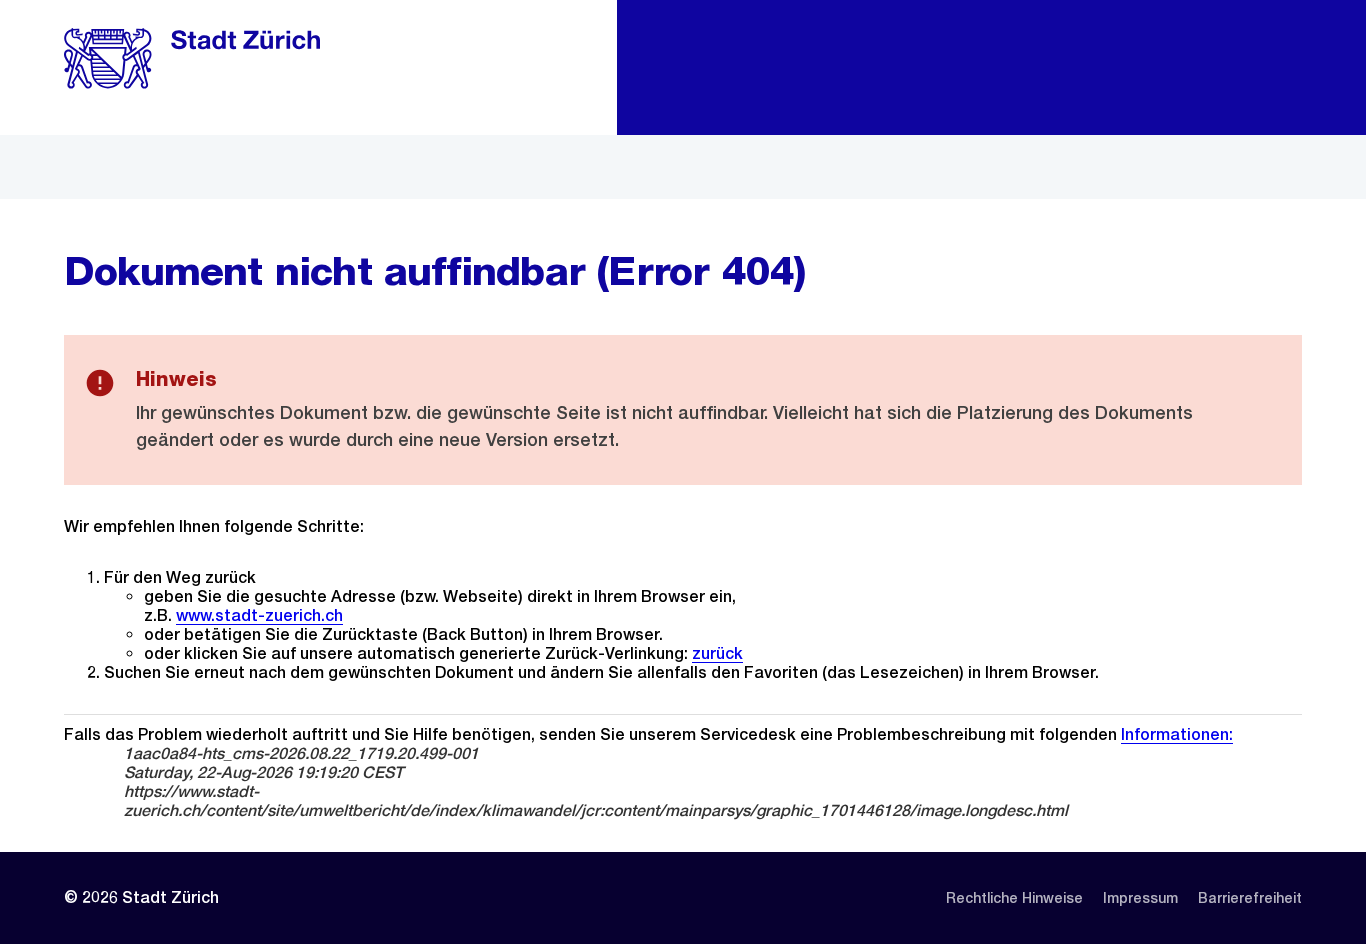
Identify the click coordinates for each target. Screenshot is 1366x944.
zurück (717, 653)
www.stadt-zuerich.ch (259, 615)
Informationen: (1177, 734)
